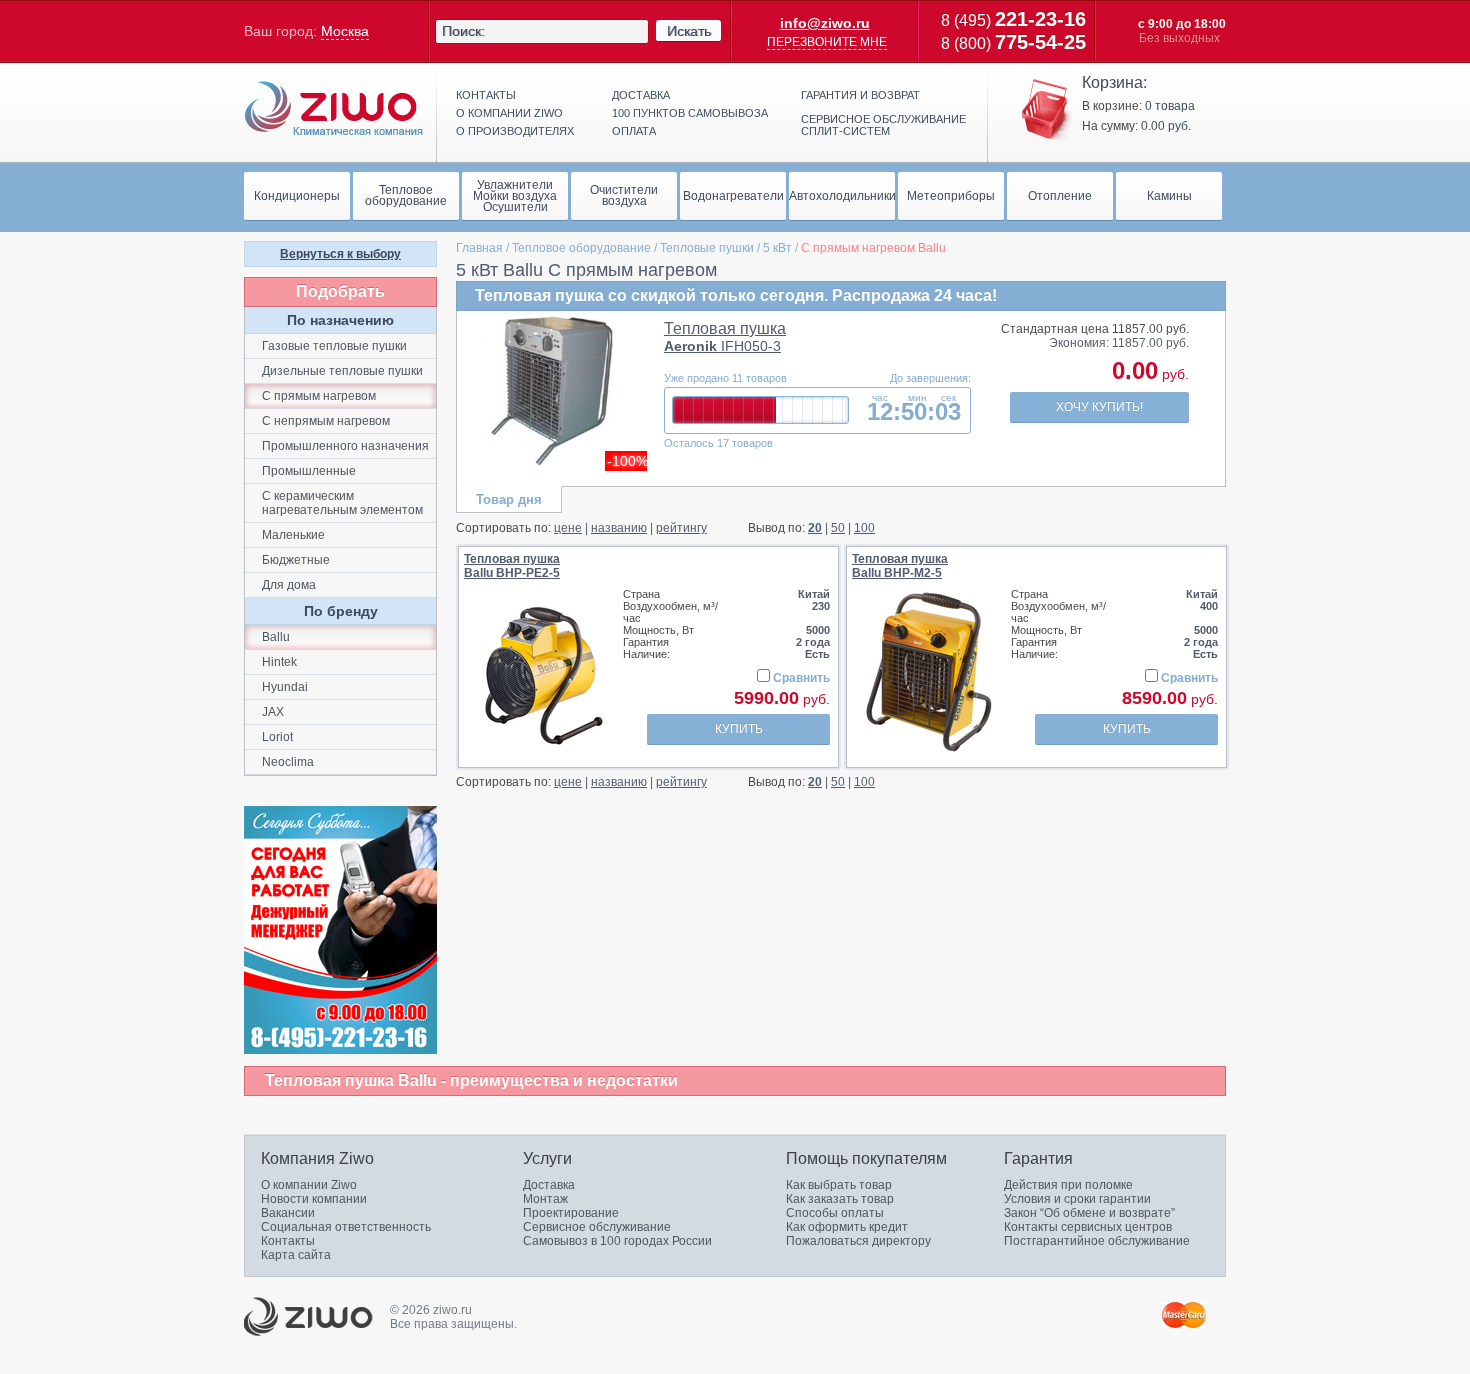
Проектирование (571, 1213)
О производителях (515, 131)
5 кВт (777, 248)
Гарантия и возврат (860, 95)
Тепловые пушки (707, 248)
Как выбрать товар (839, 1185)
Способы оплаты (835, 1213)
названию (619, 528)
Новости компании (314, 1199)
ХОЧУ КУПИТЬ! (1099, 407)
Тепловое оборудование (581, 248)
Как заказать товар (840, 1199)
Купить (739, 729)
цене (568, 528)
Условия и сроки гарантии (1077, 1199)
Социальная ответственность (346, 1227)
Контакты (486, 95)
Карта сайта (296, 1255)
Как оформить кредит (847, 1227)
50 (838, 528)
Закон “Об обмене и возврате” (1089, 1213)
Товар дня (509, 499)
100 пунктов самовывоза (690, 113)
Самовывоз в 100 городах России (617, 1241)
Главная (479, 248)
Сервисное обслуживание (597, 1227)
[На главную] (334, 109)
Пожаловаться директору (858, 1241)
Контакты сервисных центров (1088, 1227)
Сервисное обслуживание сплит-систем (883, 125)
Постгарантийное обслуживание (1097, 1241)
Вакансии (288, 1213)
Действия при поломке (1068, 1185)
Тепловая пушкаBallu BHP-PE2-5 (512, 566)
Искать (689, 31)
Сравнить (801, 678)
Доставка (641, 95)
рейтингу (681, 528)
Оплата (634, 131)
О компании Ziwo (309, 1185)
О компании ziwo (509, 113)
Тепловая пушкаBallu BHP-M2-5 (900, 566)
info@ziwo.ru (825, 23)
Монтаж (545, 1199)
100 (864, 528)
